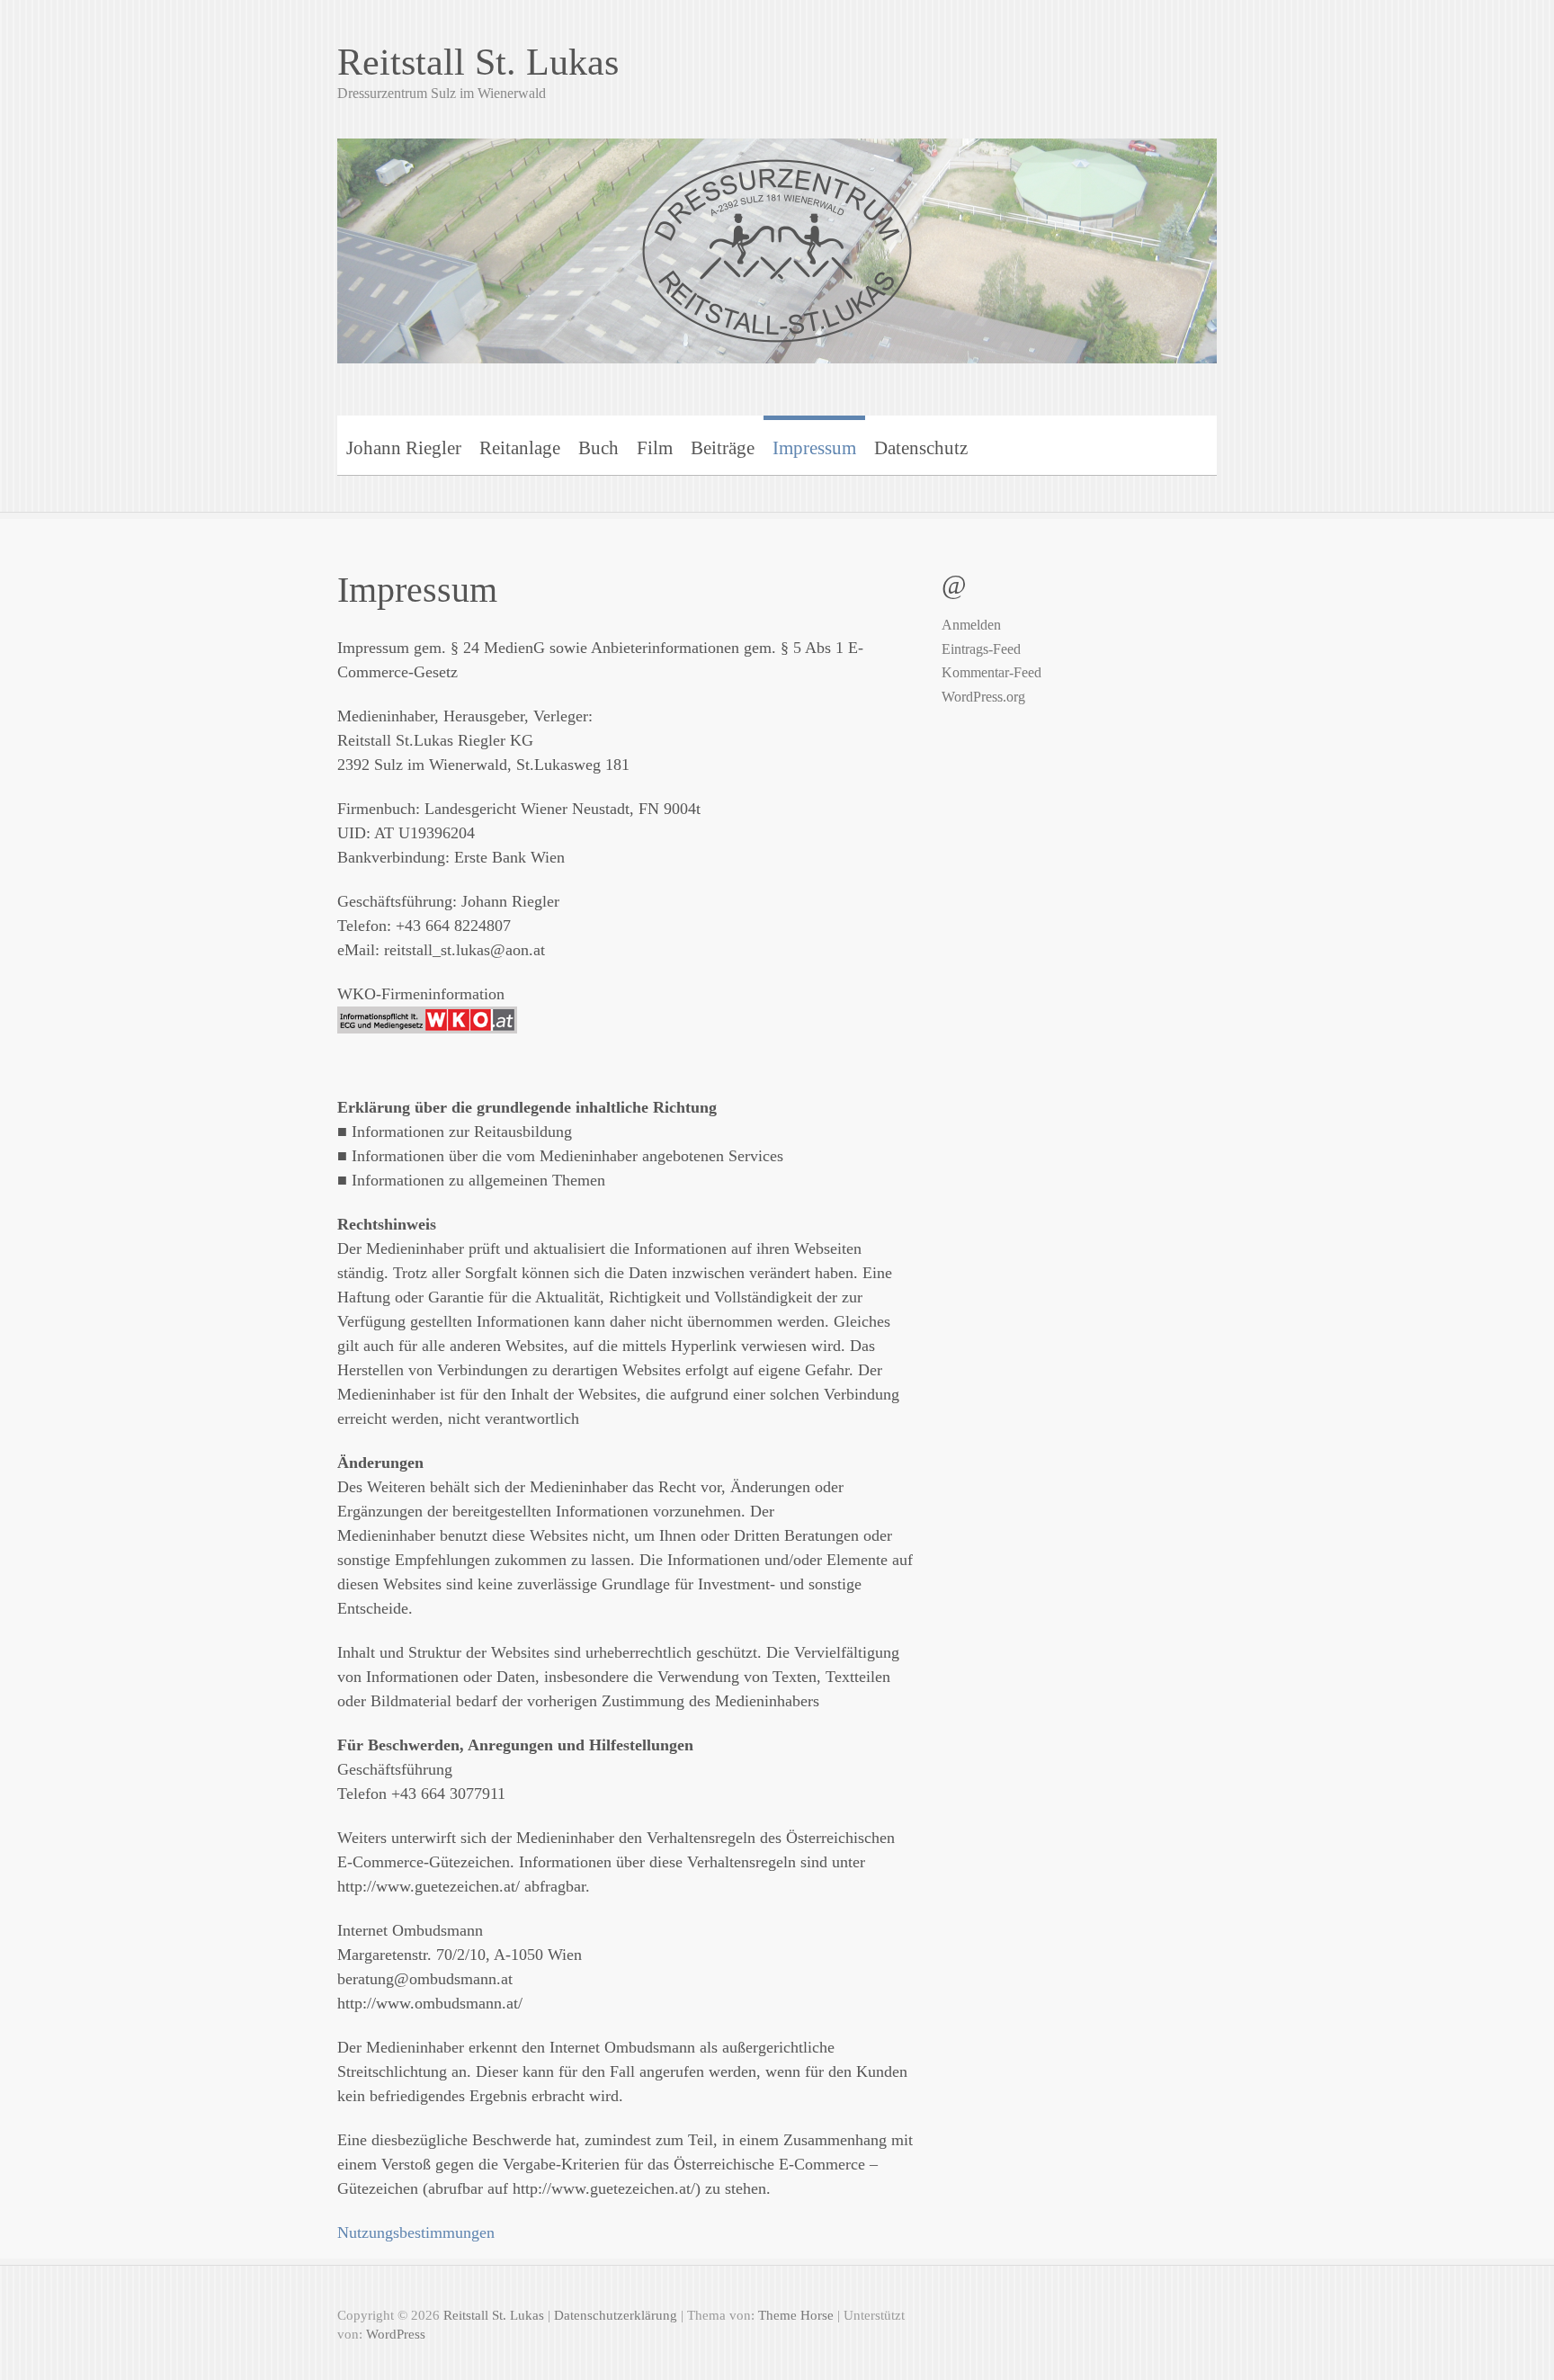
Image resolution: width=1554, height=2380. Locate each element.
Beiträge (723, 448)
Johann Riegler (404, 448)
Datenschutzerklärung (616, 2315)
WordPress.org (983, 697)
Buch (598, 448)
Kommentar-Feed (991, 672)
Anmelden (971, 625)
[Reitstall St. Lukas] (777, 239)
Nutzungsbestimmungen (416, 2232)
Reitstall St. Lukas (478, 62)
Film (655, 448)
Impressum (814, 448)
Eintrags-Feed (981, 649)
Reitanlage (520, 448)
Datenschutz (921, 448)
